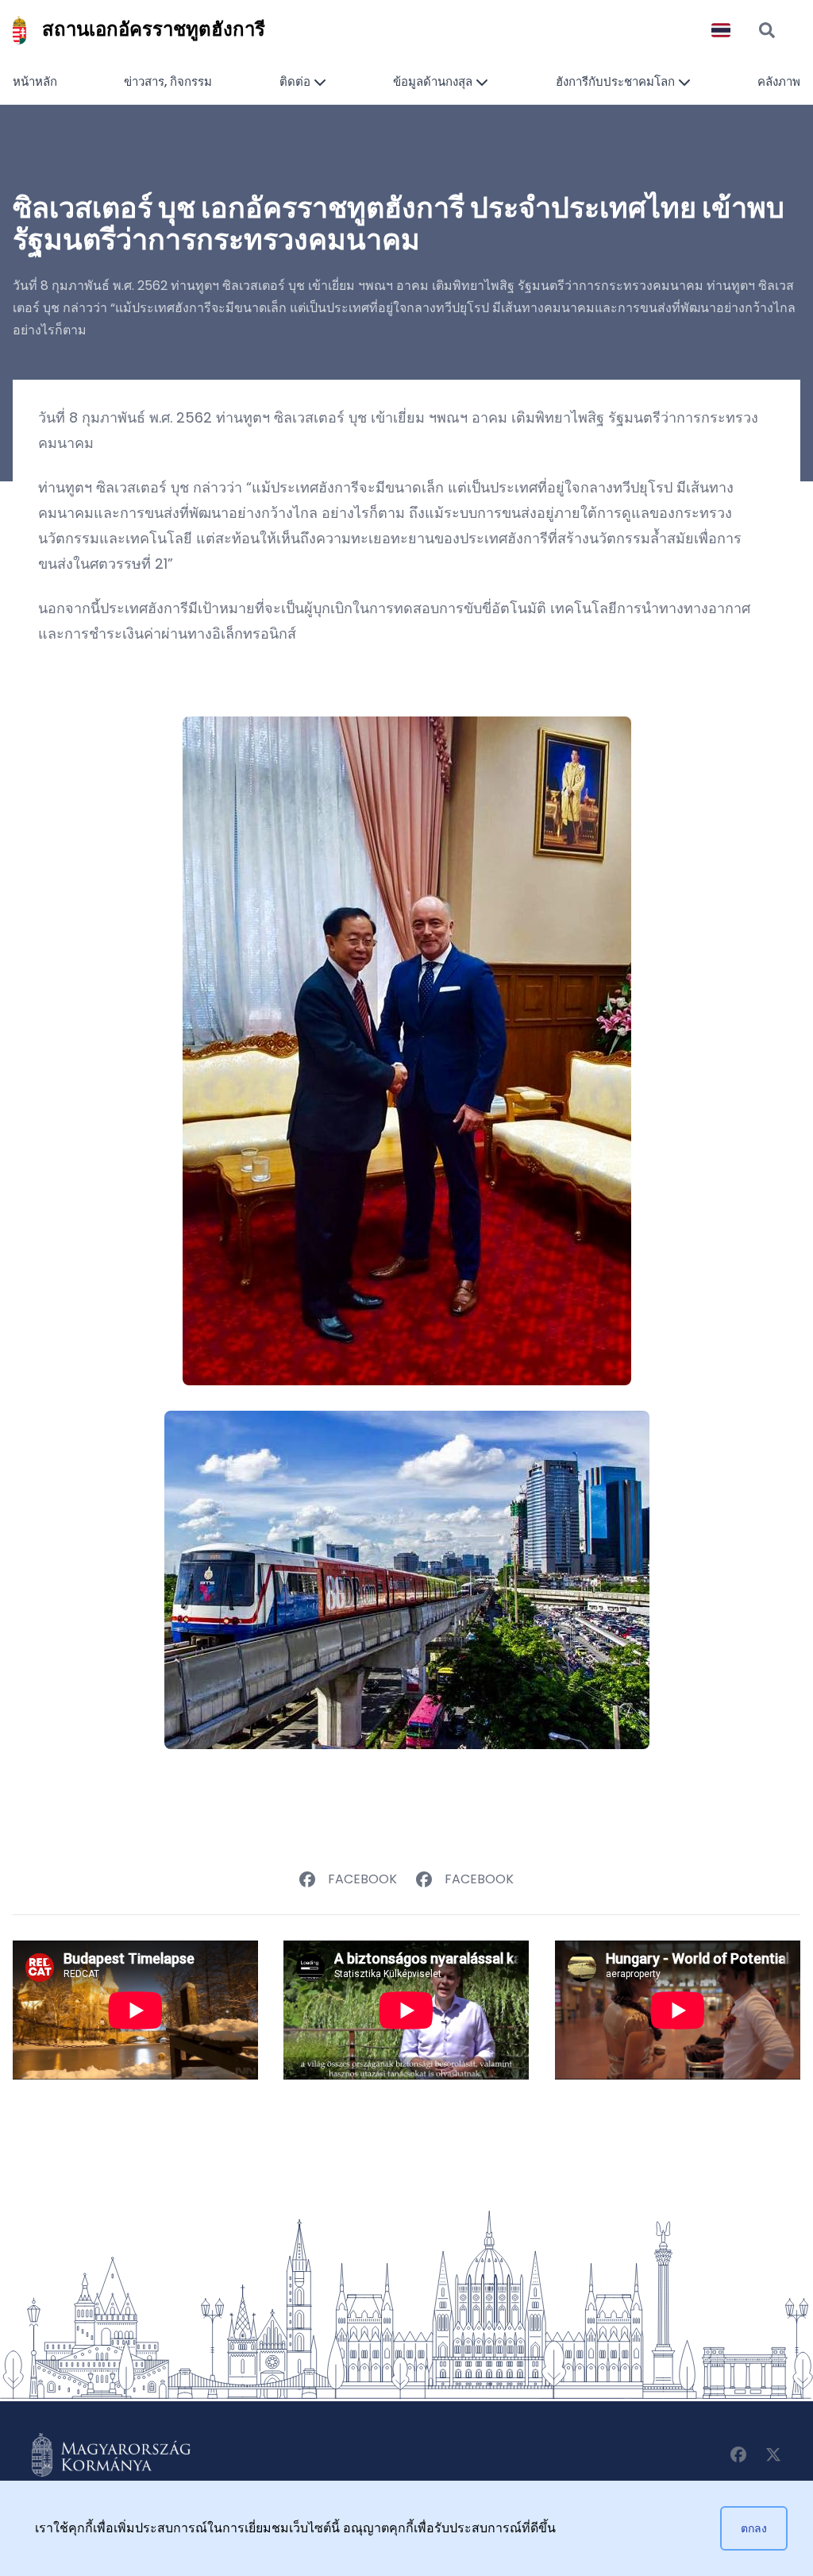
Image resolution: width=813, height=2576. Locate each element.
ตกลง (754, 2528)
